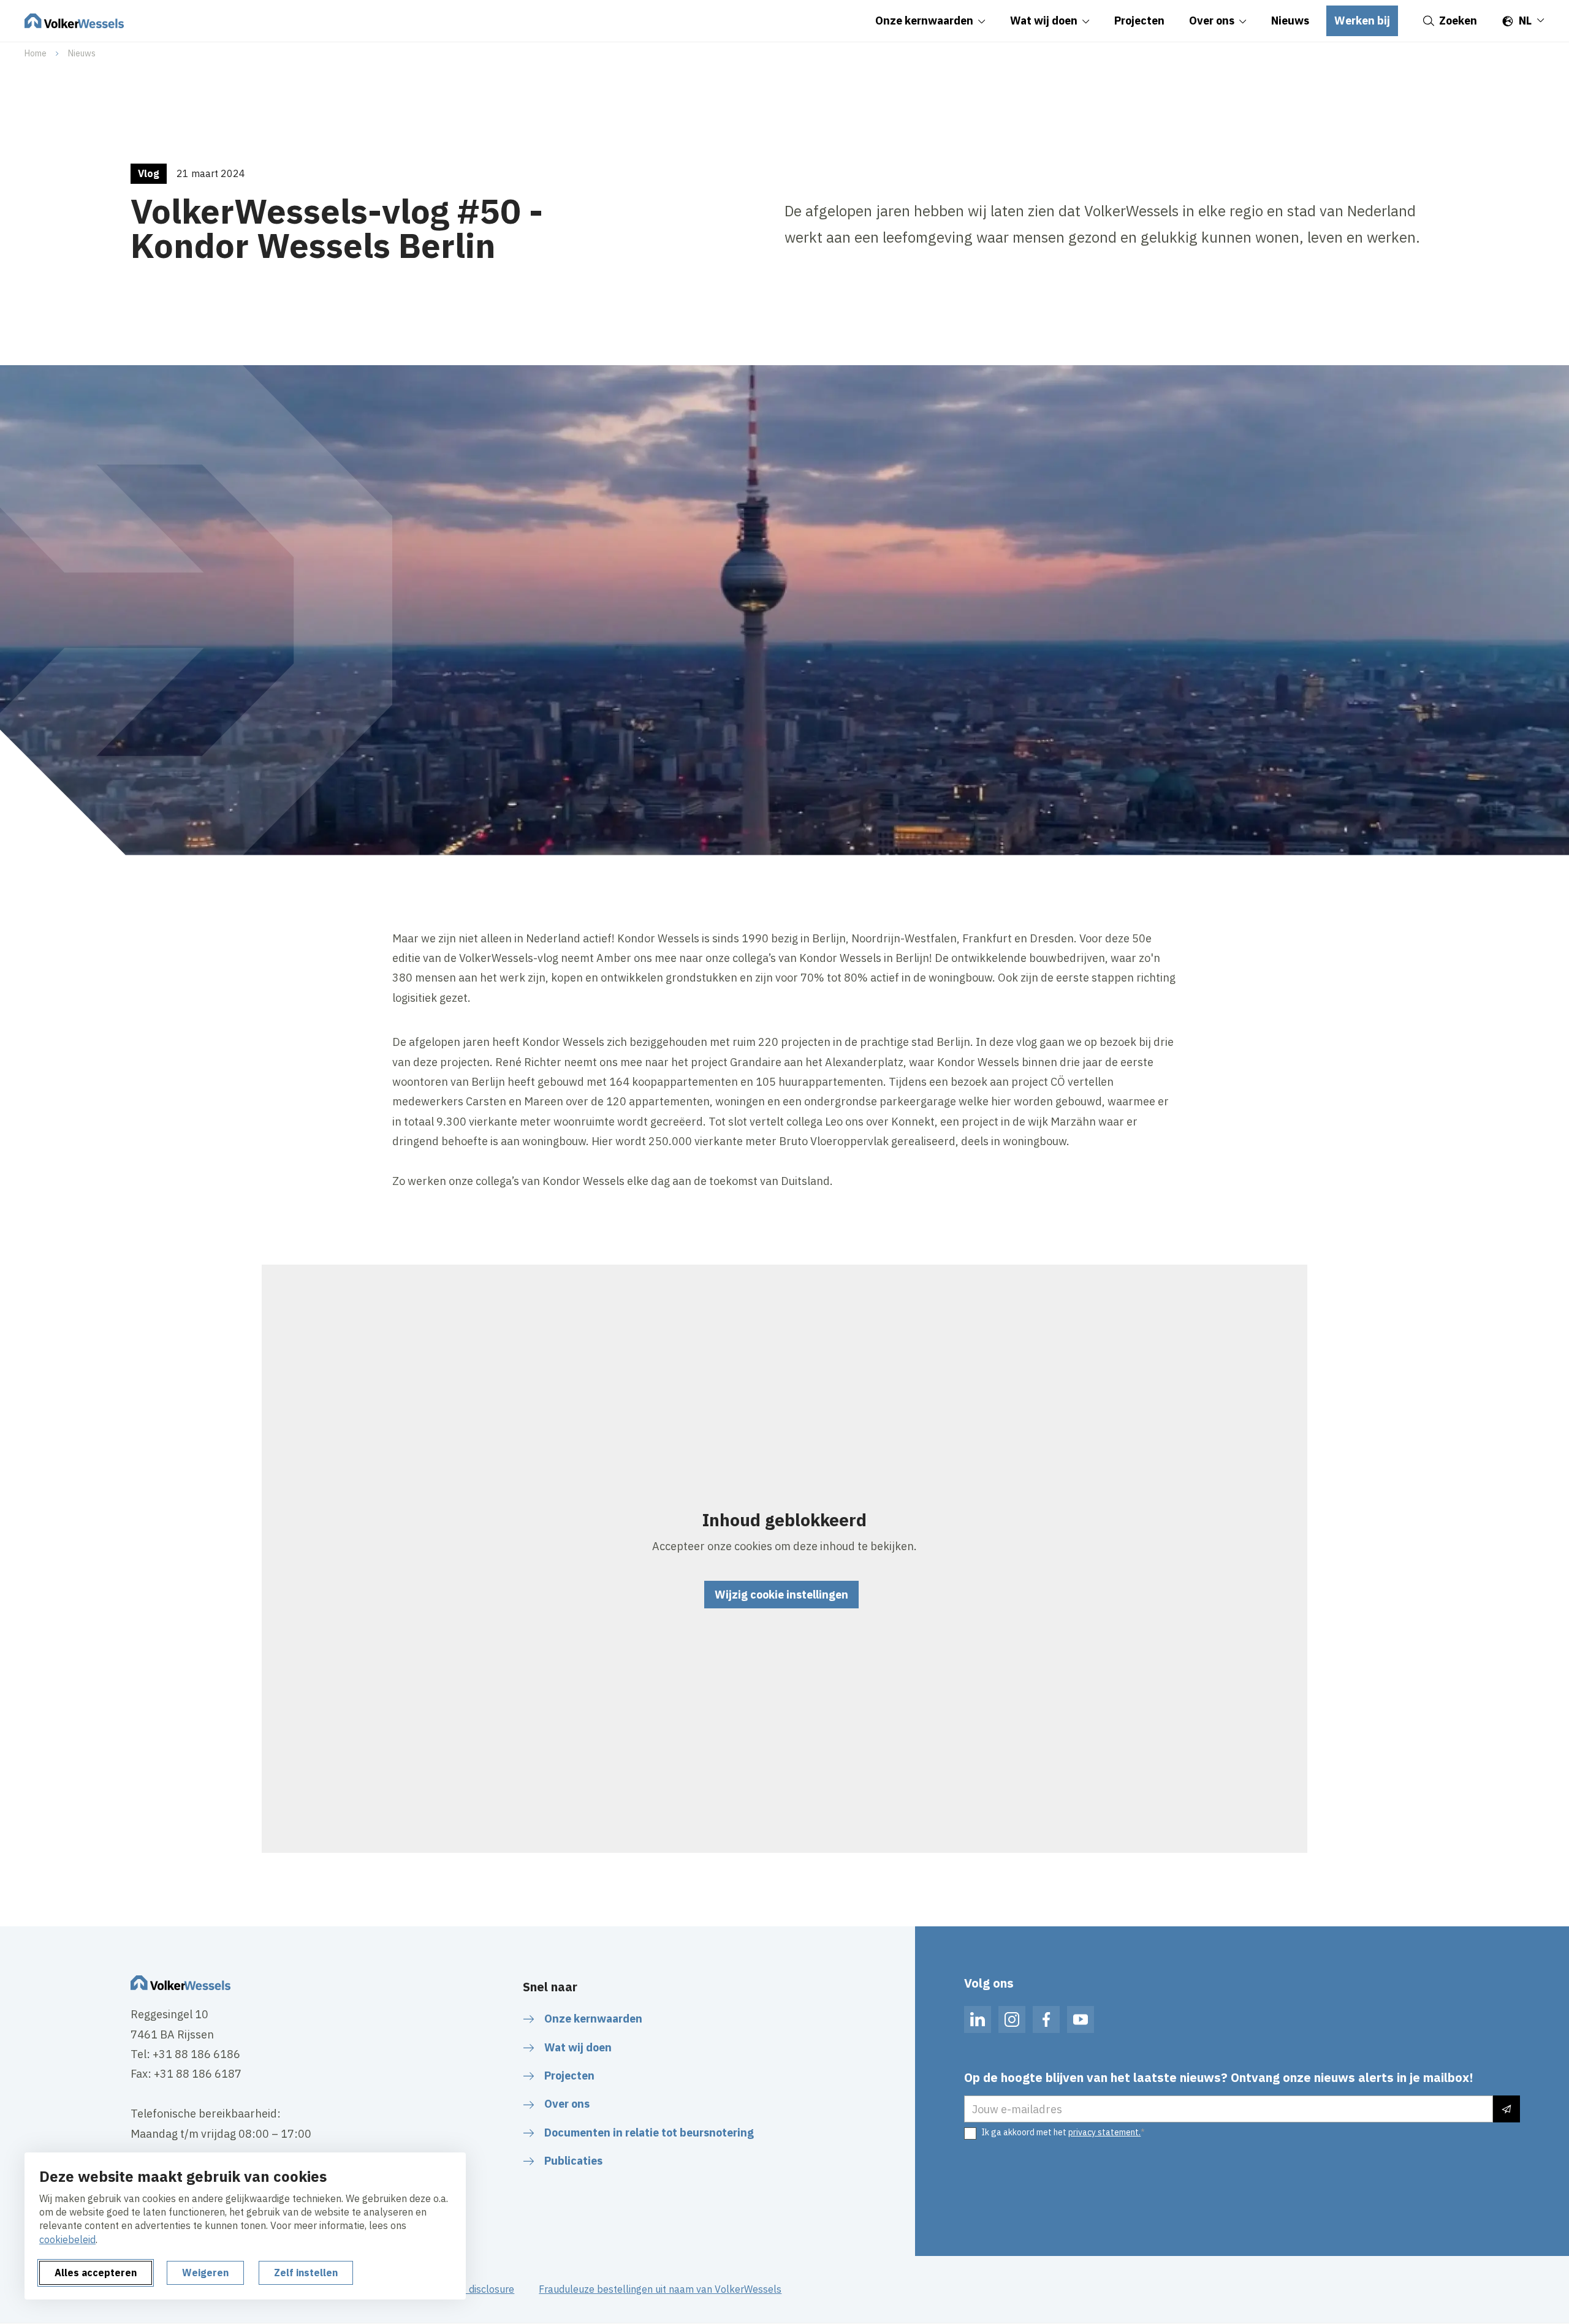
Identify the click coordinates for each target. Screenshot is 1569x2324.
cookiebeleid (67, 2239)
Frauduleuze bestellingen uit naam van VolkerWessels (660, 2289)
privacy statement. (1104, 2132)
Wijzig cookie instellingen (781, 1595)
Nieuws (82, 53)
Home (36, 53)
